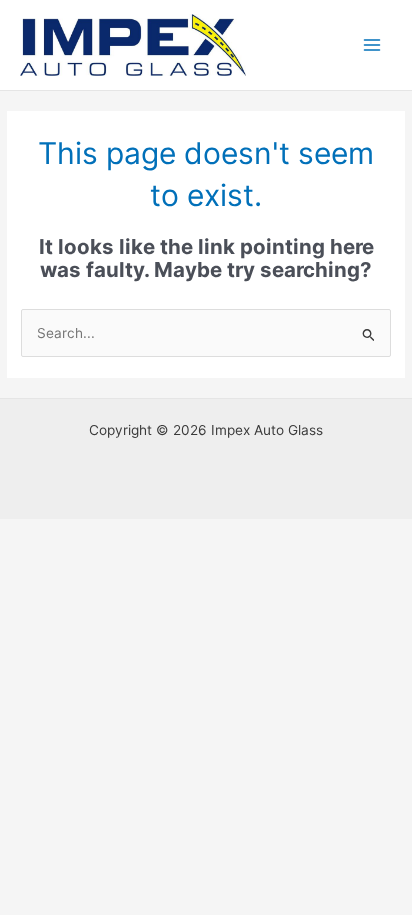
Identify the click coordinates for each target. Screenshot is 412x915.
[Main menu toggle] (372, 45)
